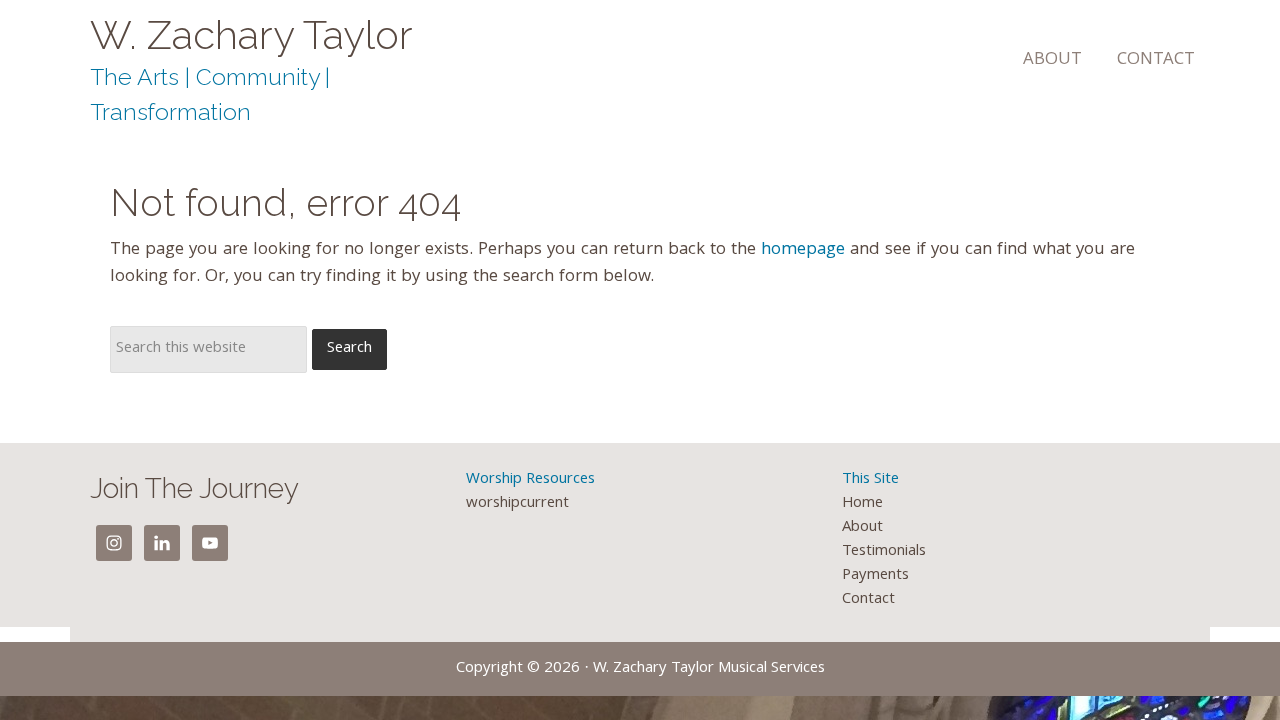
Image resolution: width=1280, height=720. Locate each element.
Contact (868, 600)
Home (862, 504)
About (862, 528)
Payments (875, 576)
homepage (803, 250)
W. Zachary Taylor (251, 34)
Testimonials (884, 552)
